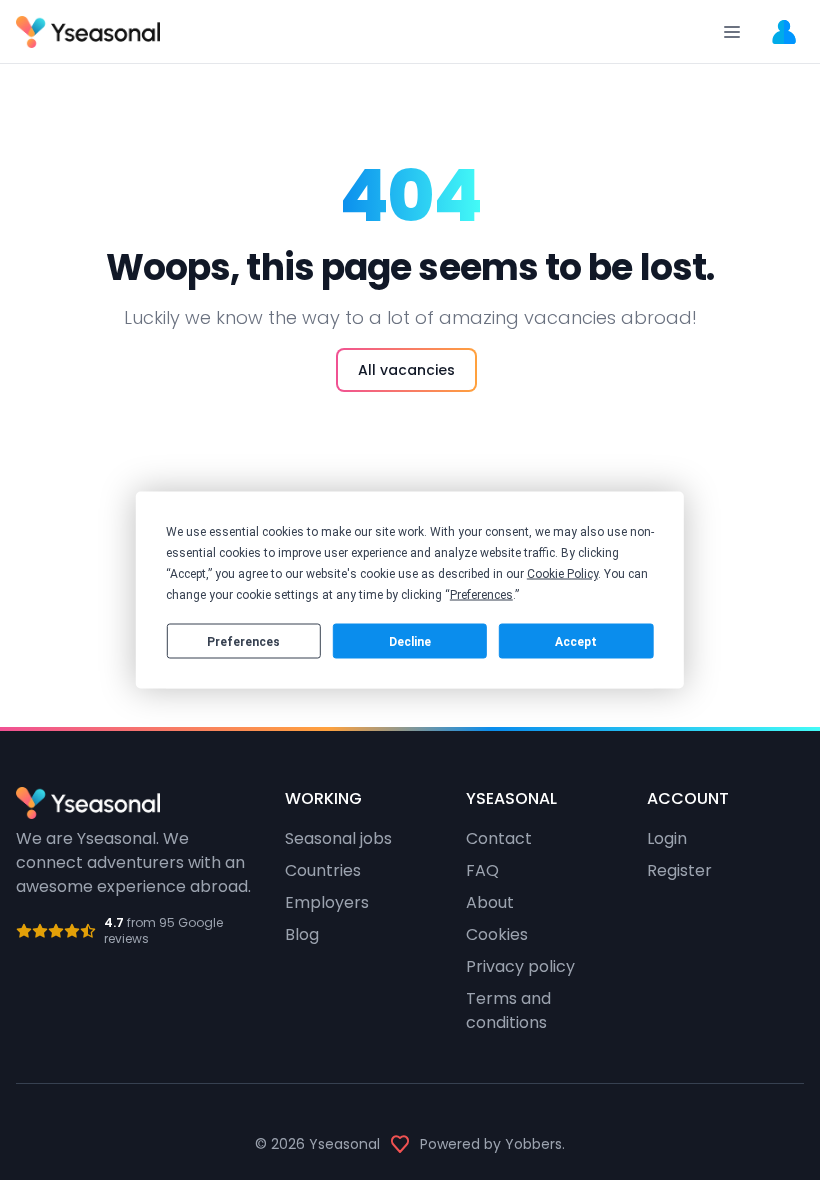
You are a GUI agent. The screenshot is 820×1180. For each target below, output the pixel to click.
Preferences (243, 641)
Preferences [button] (481, 595)
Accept (576, 641)
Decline (410, 641)
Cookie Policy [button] (562, 574)
